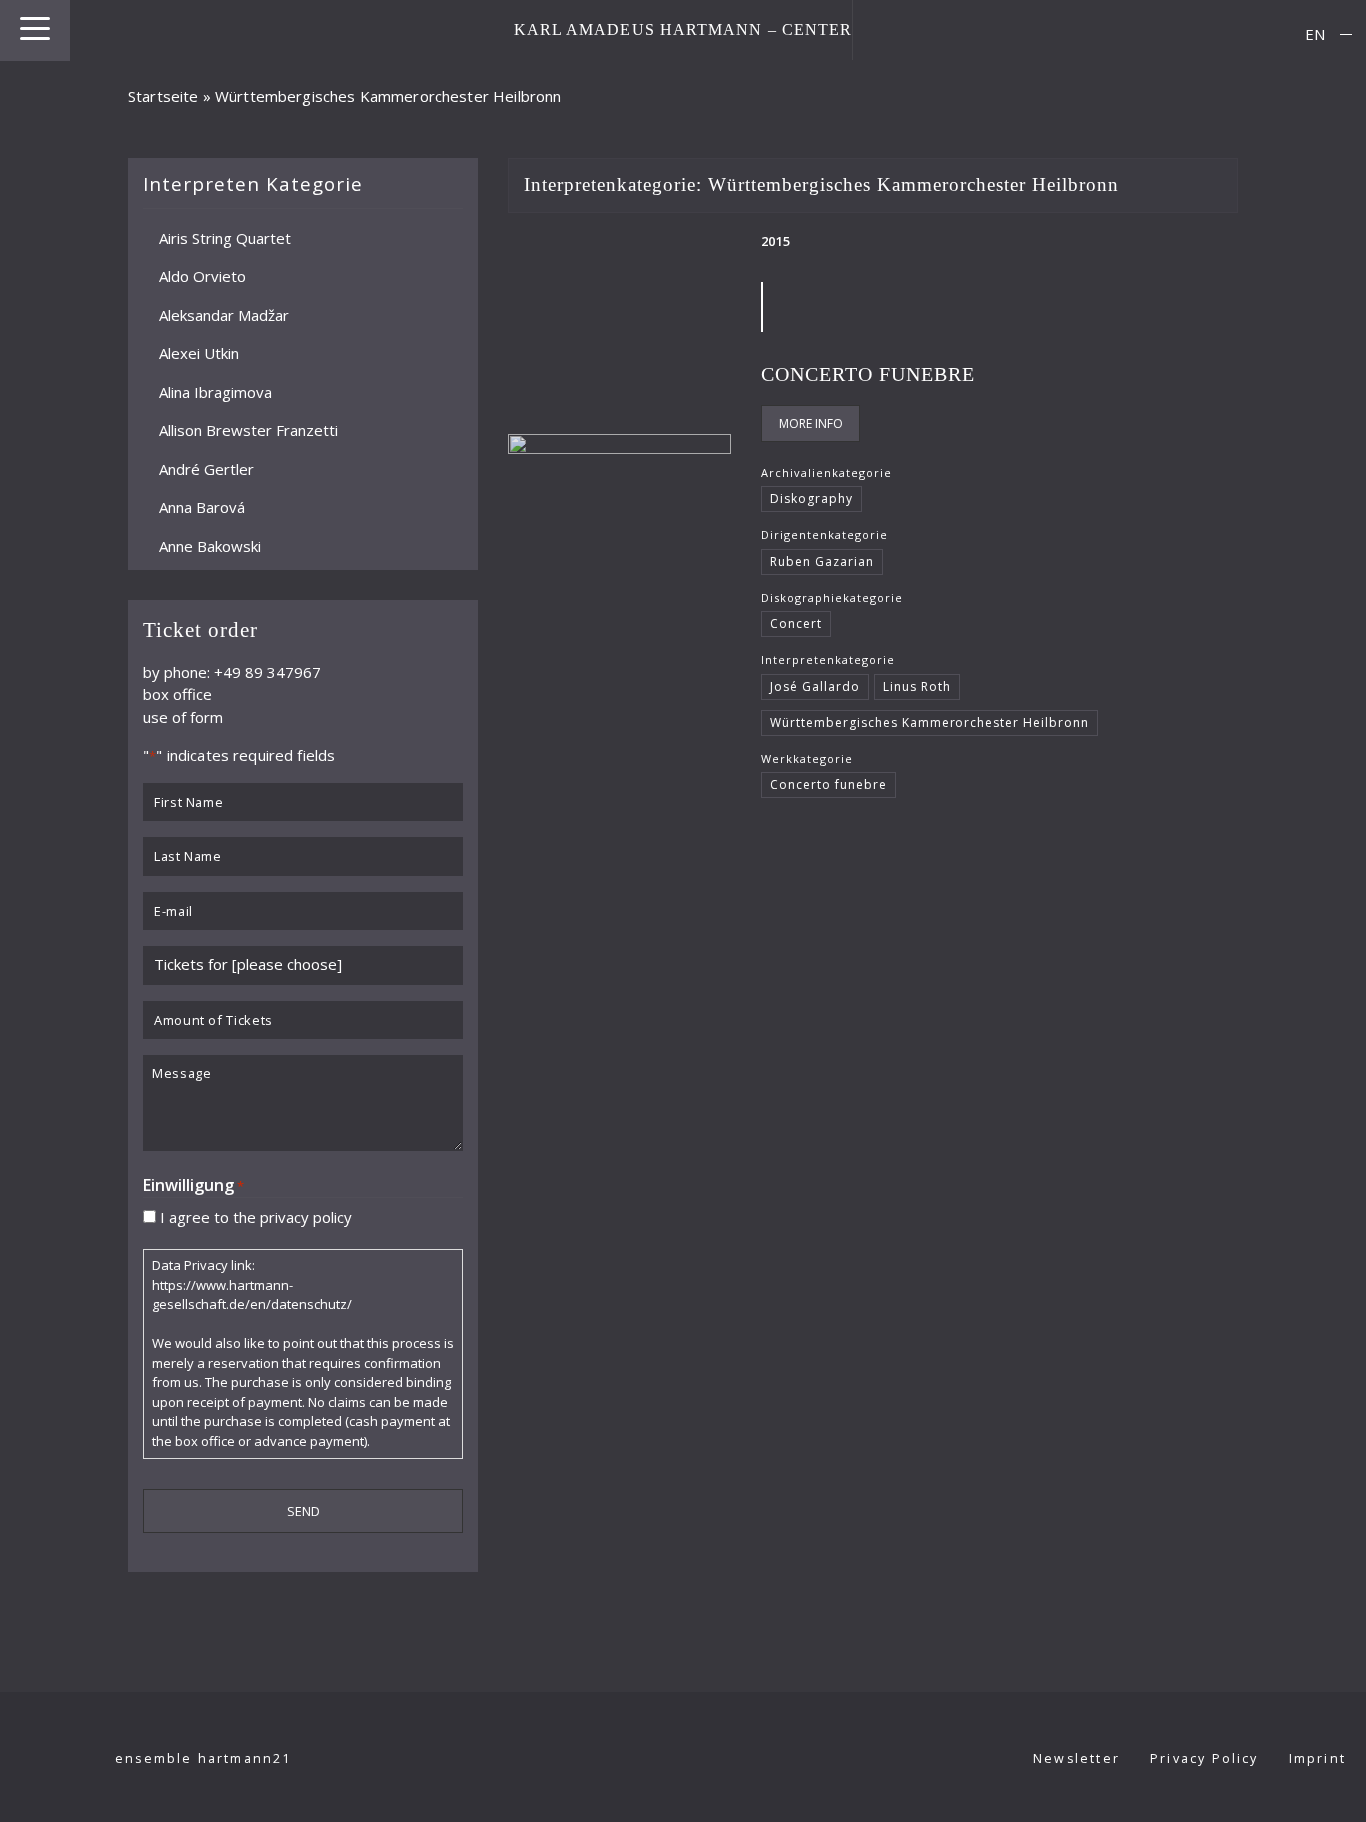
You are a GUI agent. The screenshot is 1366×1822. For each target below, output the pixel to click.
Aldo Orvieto (202, 276)
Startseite (163, 96)
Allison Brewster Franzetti (248, 430)
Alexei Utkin (199, 353)
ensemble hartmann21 (203, 1758)
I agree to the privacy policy (256, 1216)
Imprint (1317, 1758)
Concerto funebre (868, 374)
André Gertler (206, 468)
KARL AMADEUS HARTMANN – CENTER (683, 29)
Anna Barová (202, 507)
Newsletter (1076, 1758)
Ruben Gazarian (822, 561)
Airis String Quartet (225, 237)
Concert (796, 623)
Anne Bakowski (210, 545)
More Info (811, 423)
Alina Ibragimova (215, 391)
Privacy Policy (1204, 1758)
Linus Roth (917, 686)
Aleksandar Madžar (224, 314)
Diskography (811, 498)
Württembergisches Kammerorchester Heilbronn (929, 722)
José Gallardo (815, 686)
